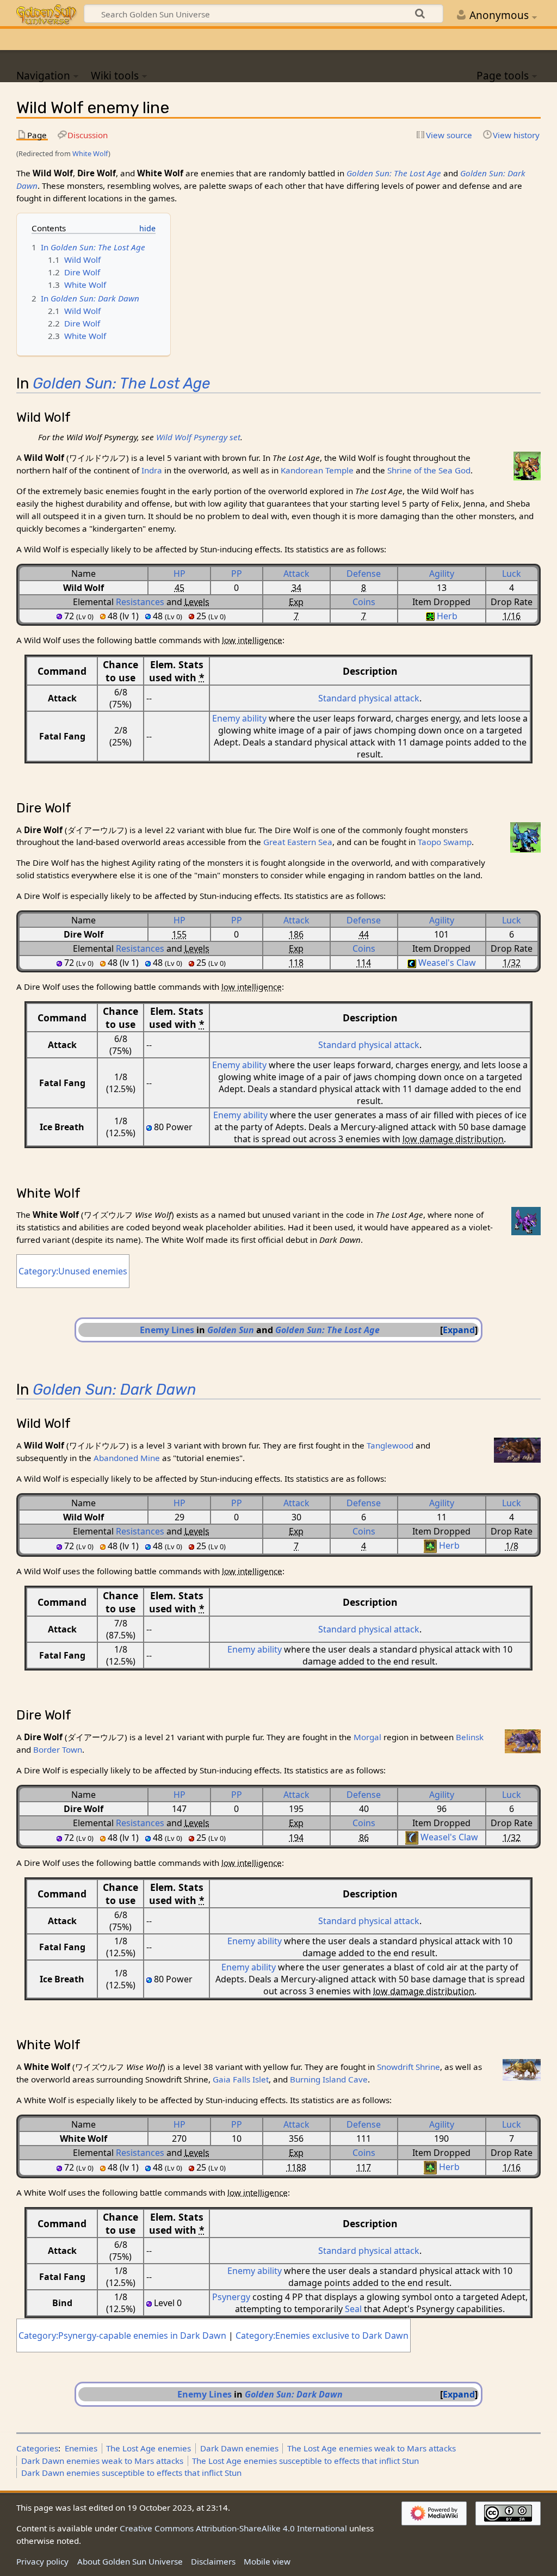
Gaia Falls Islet (241, 2079)
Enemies (81, 2448)
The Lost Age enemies (148, 2448)
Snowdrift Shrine (409, 2067)
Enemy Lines (167, 1330)
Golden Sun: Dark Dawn (115, 1389)
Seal (353, 2309)
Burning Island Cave (329, 2079)
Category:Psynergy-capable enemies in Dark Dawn (122, 2335)
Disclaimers (213, 2561)
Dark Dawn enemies (239, 2448)
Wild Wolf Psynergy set (198, 437)
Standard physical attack (369, 698)
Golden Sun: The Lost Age (394, 173)
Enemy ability (239, 718)
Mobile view (267, 2561)
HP (180, 574)
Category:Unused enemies (73, 1271)
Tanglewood (390, 1445)
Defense (364, 574)
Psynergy (231, 2297)
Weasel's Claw (447, 963)
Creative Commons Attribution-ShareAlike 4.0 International (233, 2528)
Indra (152, 470)
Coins (364, 602)
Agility (442, 574)
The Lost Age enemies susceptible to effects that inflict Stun (305, 2461)
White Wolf (90, 153)
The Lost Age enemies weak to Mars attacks (372, 2448)
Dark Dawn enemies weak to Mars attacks (102, 2461)
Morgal (367, 1737)
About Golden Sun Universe (130, 2561)
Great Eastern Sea (298, 842)
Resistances (140, 602)
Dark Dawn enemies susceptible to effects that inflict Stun (131, 2473)
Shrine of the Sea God (429, 470)
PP (237, 574)
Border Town (58, 1749)
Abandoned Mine (127, 1458)
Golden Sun (231, 1330)
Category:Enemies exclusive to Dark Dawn (322, 2335)
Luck (512, 574)
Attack (296, 574)
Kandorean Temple (317, 470)
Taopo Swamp (445, 842)
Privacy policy (42, 2561)
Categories (37, 2448)
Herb (447, 616)
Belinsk (470, 1737)
